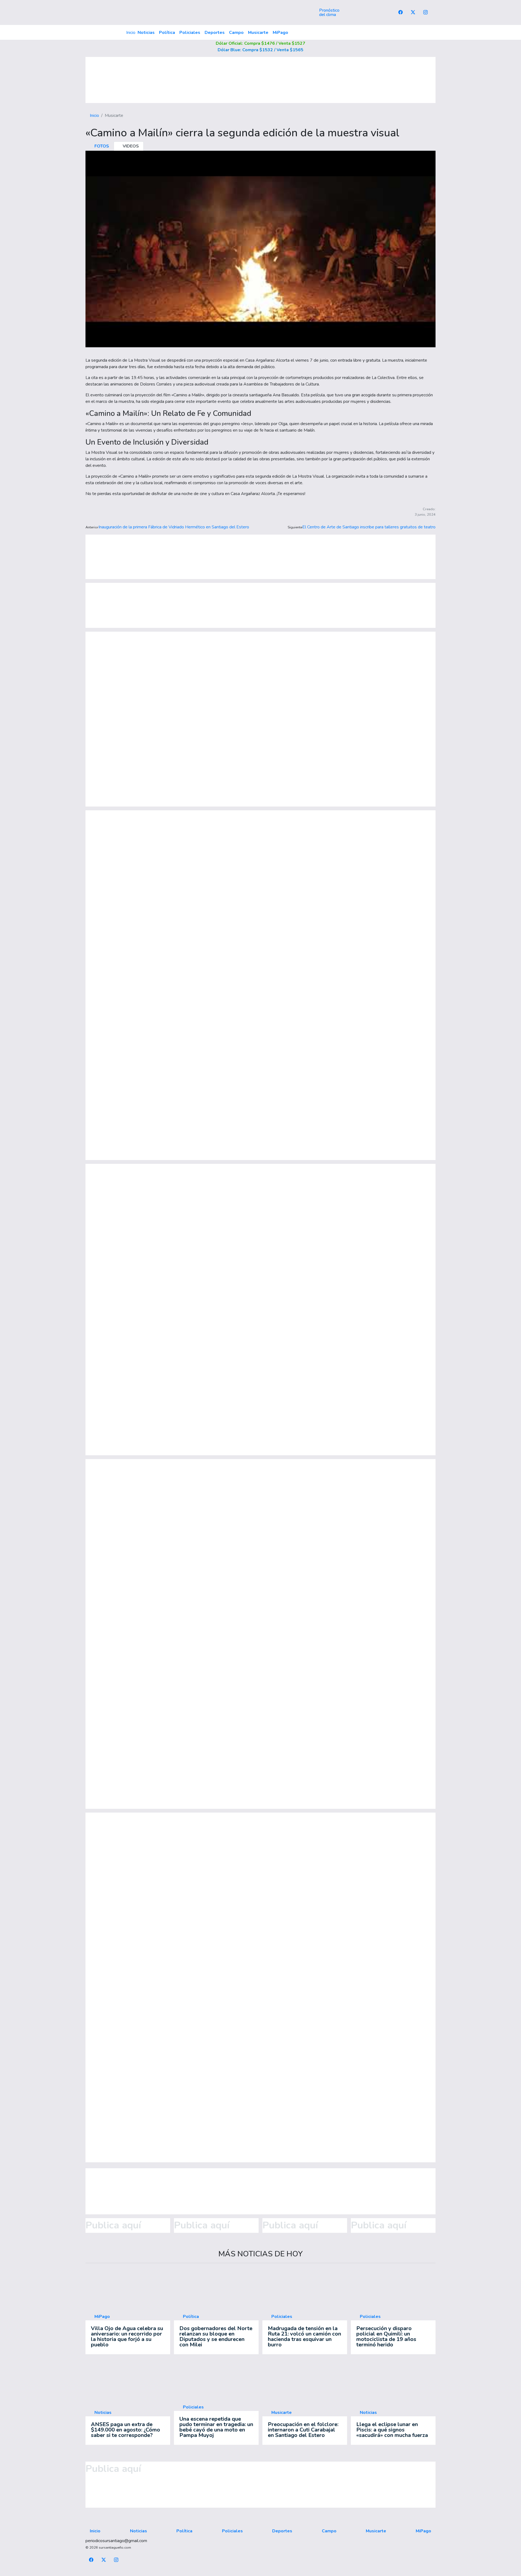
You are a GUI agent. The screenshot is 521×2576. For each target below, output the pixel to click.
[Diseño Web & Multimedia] (261, 2573)
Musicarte (258, 33)
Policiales (190, 33)
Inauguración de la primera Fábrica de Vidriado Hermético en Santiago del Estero (174, 527)
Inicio (131, 33)
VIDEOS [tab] (130, 146)
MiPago (280, 33)
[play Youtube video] (260, 249)
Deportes (215, 33)
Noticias (146, 33)
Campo (236, 33)
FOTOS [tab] (101, 146)
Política (167, 33)
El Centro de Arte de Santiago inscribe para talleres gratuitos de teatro (369, 527)
